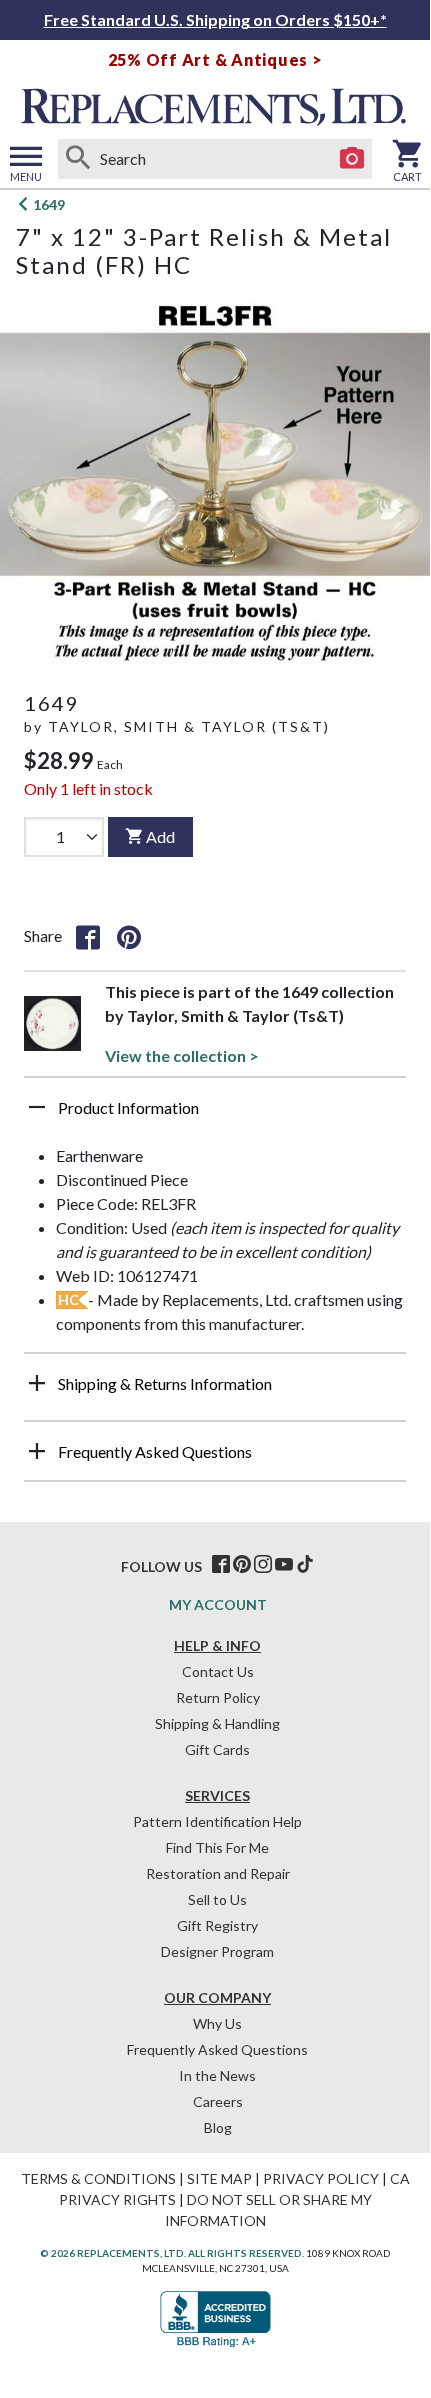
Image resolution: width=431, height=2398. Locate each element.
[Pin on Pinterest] (129, 936)
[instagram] (263, 1565)
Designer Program (217, 1951)
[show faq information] (37, 1451)
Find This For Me (217, 1847)
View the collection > (182, 1055)
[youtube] (284, 1565)
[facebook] (221, 1565)
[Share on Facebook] (88, 936)
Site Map (219, 2178)
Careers (218, 2101)
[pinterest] (242, 1565)
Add (160, 836)
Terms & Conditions (98, 2178)
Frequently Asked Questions (217, 2049)
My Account (218, 1604)
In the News (217, 2075)
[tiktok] (305, 1565)
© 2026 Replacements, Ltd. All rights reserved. (172, 2253)
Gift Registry (217, 1925)
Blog (218, 2127)
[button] (215, 1115)
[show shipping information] (37, 1383)
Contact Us (218, 1671)
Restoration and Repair (218, 1873)
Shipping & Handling (217, 1723)
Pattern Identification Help (217, 1821)
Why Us (217, 2023)
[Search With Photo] (352, 159)
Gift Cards (217, 1749)
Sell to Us (217, 1899)
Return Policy (218, 1697)
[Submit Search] (78, 159)
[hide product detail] (37, 1107)
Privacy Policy (321, 2178)
